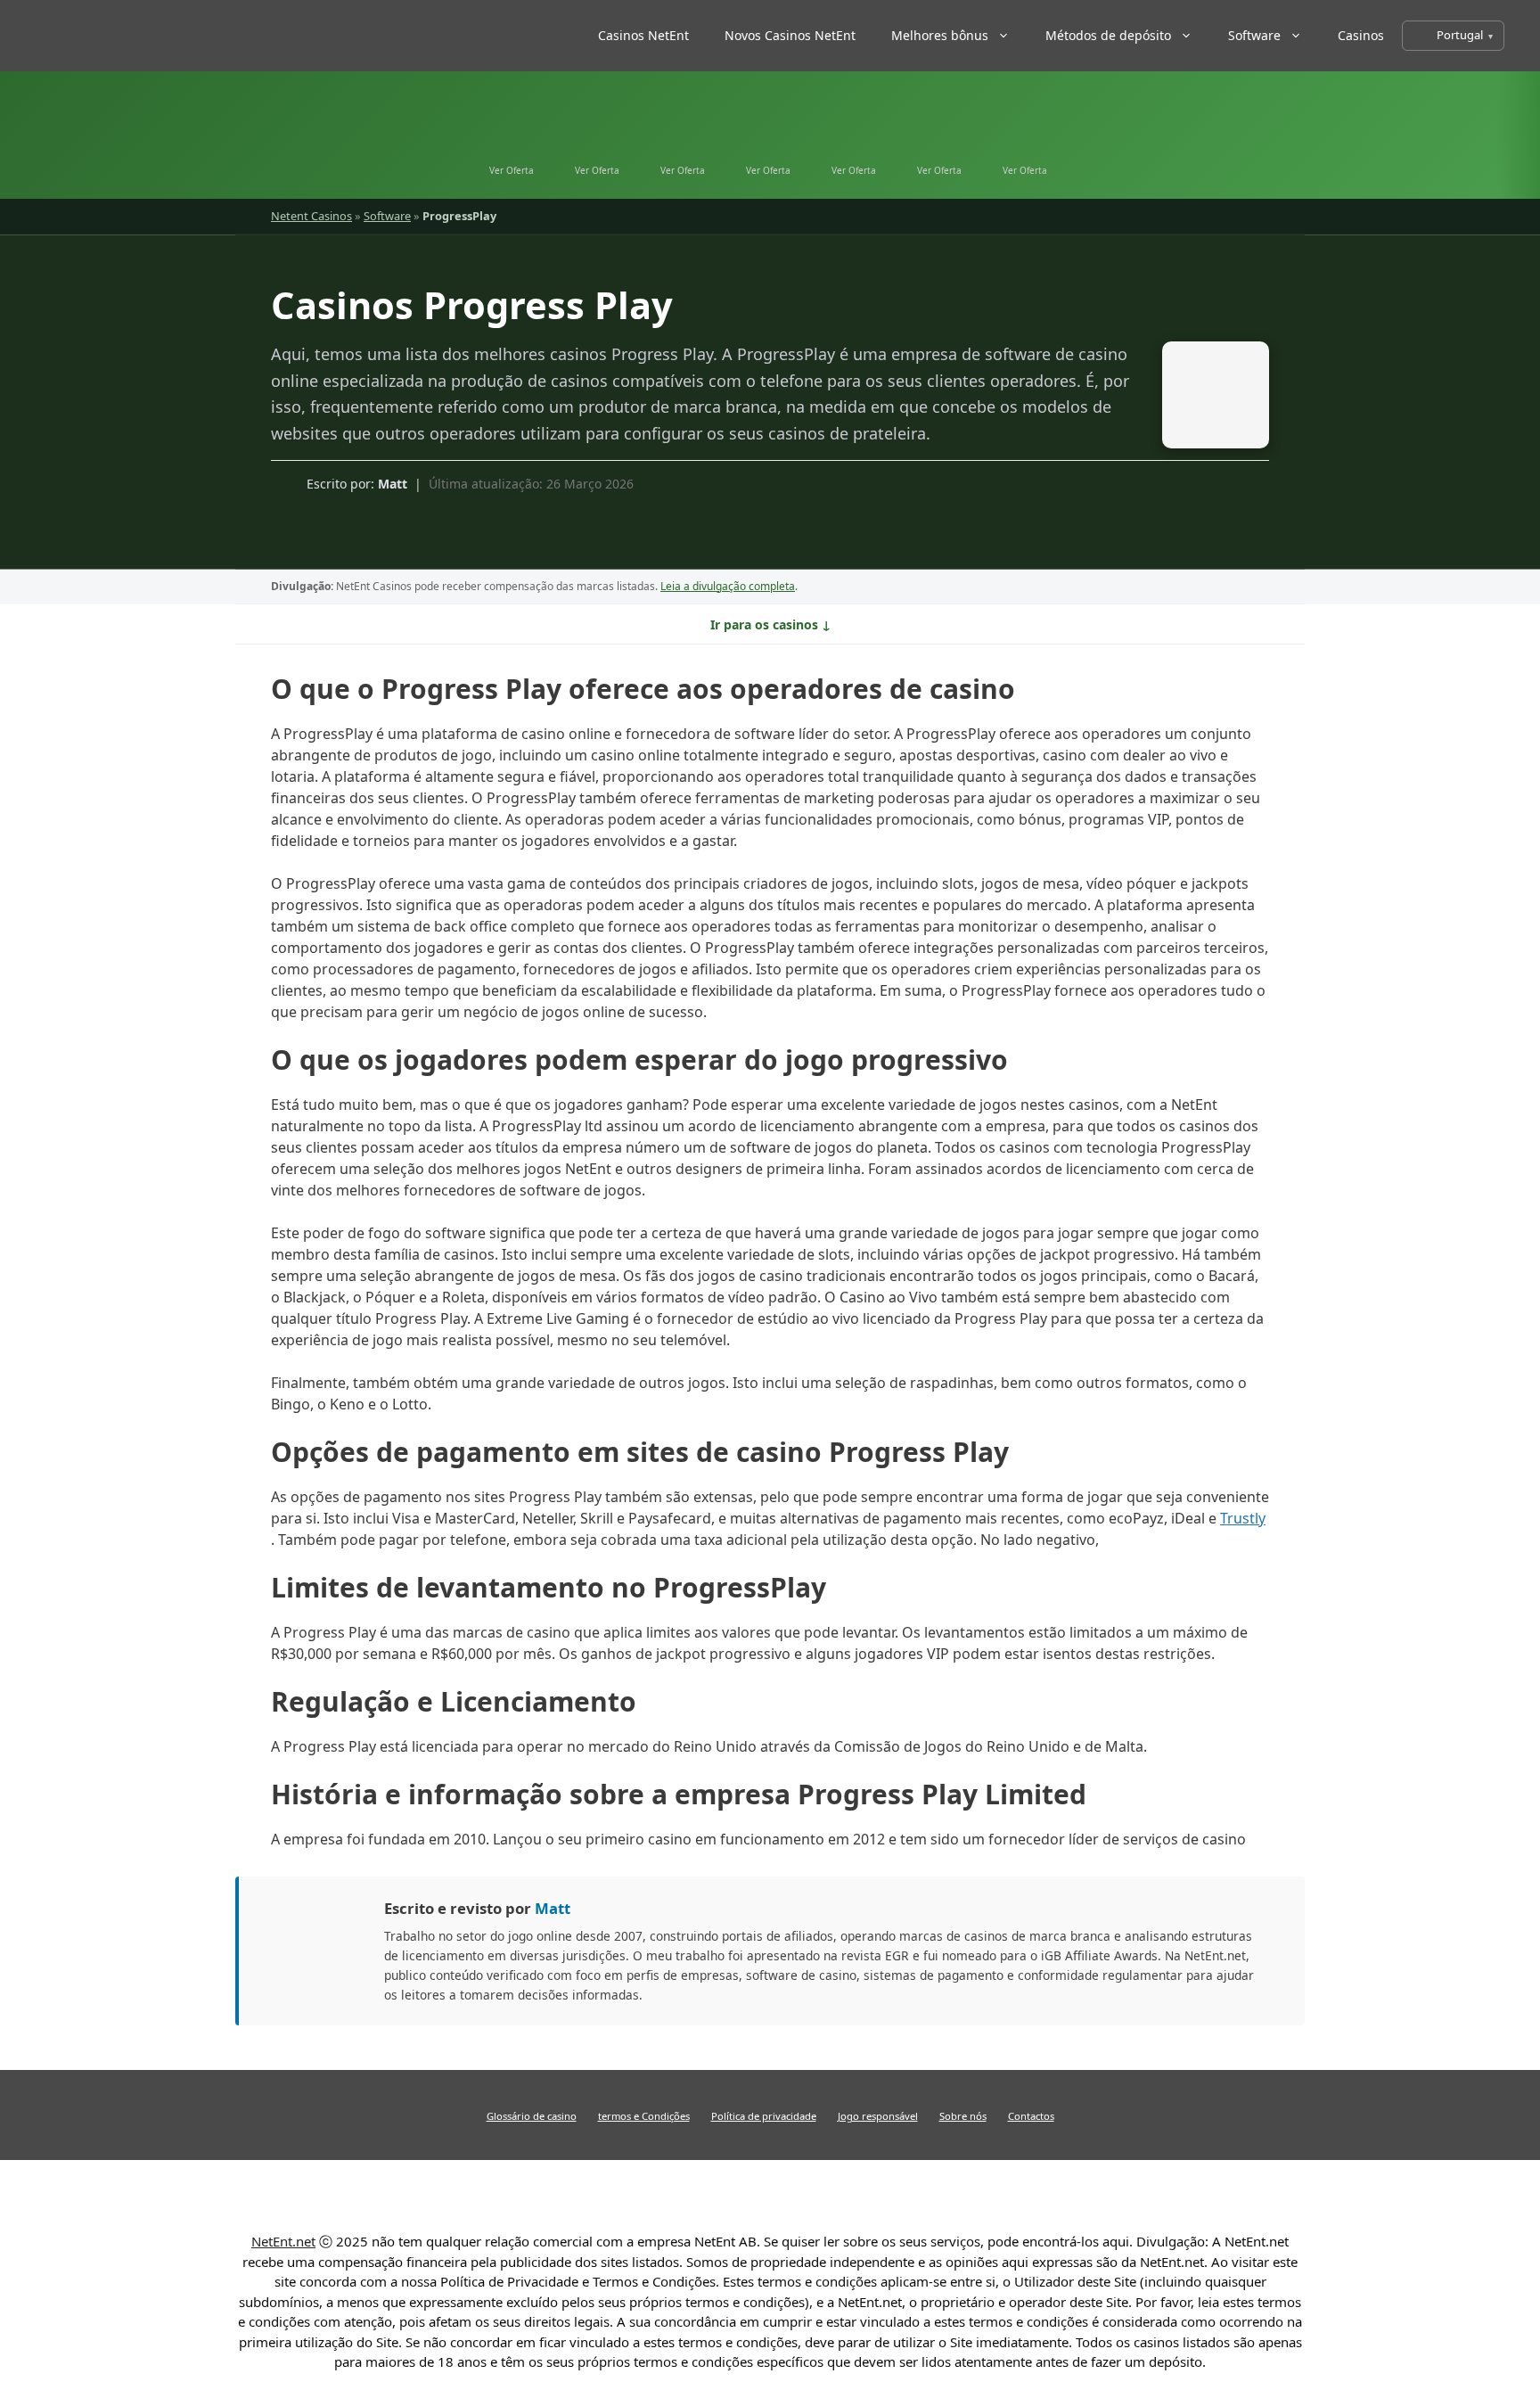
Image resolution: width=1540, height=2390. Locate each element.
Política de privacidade (764, 2116)
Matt (393, 484)
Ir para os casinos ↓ (770, 624)
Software (1254, 35)
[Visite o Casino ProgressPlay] (1207, 399)
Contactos (1031, 2116)
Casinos (1361, 35)
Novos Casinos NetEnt (790, 35)
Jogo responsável (878, 2116)
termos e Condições (644, 2116)
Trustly (1243, 1518)
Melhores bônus (940, 35)
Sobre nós (963, 2116)
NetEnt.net (283, 2241)
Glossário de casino (532, 2116)
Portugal (1460, 35)
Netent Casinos (311, 216)
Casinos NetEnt (643, 35)
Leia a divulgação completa (728, 586)
